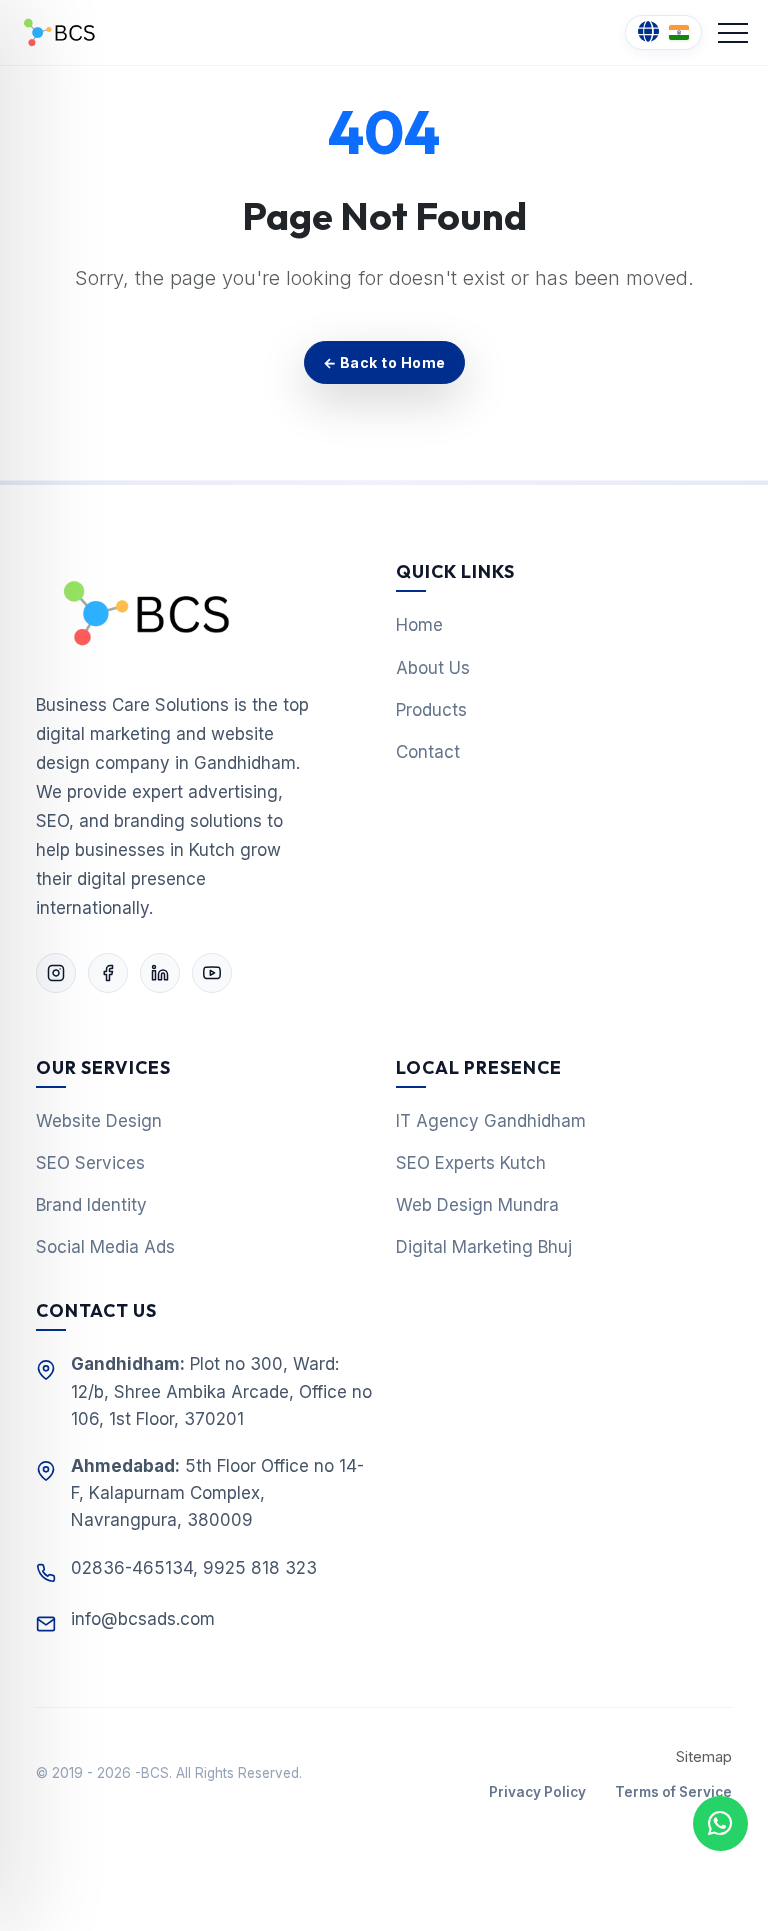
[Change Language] (663, 32)
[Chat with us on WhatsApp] (720, 1823)
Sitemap (704, 1757)
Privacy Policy (537, 1792)
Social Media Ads (105, 1247)
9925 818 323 (260, 1568)
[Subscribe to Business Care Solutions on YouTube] (212, 973)
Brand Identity (91, 1205)
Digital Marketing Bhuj (484, 1247)
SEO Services (90, 1163)
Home (419, 625)
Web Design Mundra (477, 1205)
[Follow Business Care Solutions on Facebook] (108, 973)
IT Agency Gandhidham (491, 1121)
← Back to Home (384, 362)
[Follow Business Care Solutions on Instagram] (56, 973)
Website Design (99, 1121)
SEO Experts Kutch (471, 1163)
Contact (428, 752)
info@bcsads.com (143, 1619)
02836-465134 (132, 1568)
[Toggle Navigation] (733, 33)
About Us (433, 668)
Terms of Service (673, 1792)
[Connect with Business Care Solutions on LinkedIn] (160, 973)
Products (431, 710)
